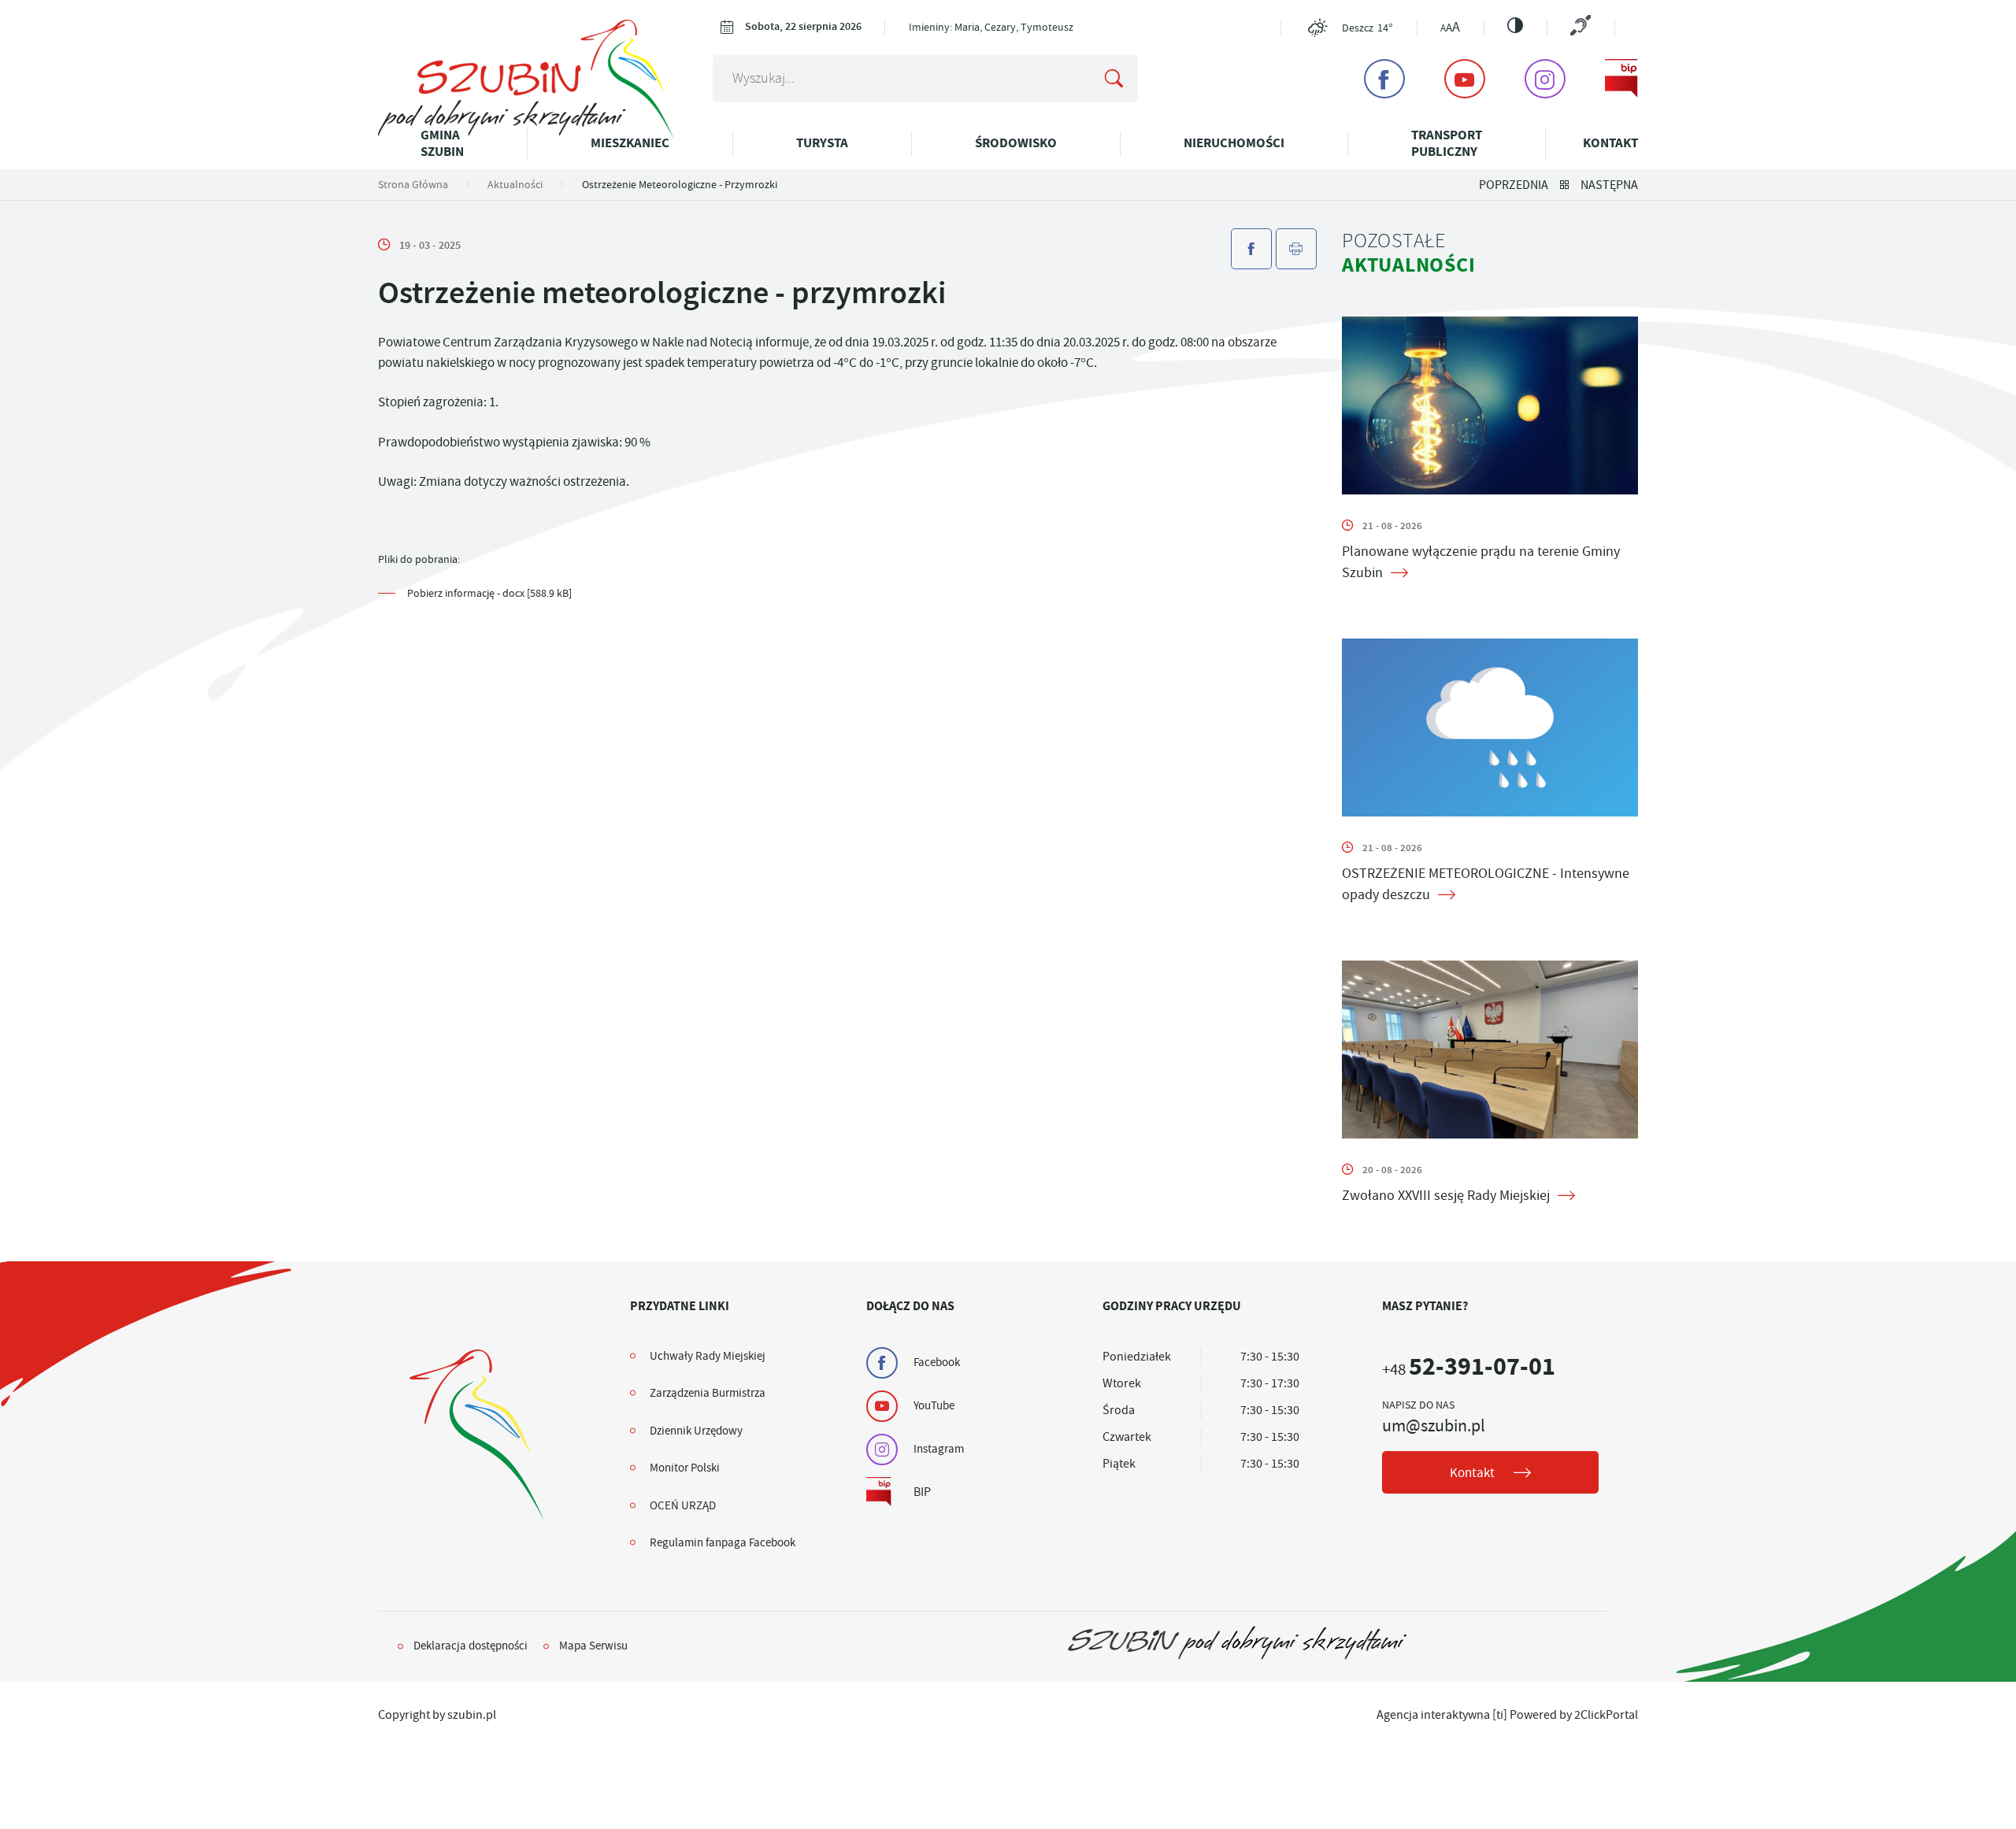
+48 (1469, 1370)
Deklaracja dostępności (471, 1646)
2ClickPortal (1606, 1715)
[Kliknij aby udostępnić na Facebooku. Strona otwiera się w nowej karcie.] (1251, 249)
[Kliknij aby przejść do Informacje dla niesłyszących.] (1581, 27)
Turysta (822, 143)
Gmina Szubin (442, 143)
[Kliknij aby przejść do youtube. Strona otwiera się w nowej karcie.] (1465, 79)
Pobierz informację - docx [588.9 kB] (489, 593)
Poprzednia (1514, 185)
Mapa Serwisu (593, 1646)
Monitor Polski (685, 1468)
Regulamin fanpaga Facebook (723, 1542)
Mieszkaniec (630, 143)
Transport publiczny (1447, 143)
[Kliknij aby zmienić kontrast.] (1515, 25)
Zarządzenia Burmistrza (708, 1393)
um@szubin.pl (1434, 1426)
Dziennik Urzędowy (696, 1431)
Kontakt (1610, 143)
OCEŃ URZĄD (683, 1505)
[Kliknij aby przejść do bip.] (1621, 79)
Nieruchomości (1234, 143)
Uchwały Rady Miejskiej (708, 1356)
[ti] (1500, 1715)
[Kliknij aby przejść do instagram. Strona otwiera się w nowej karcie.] (1545, 79)
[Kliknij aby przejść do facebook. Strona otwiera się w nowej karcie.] (1384, 79)
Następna (1609, 185)
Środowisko (1016, 143)
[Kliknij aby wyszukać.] (1114, 79)
